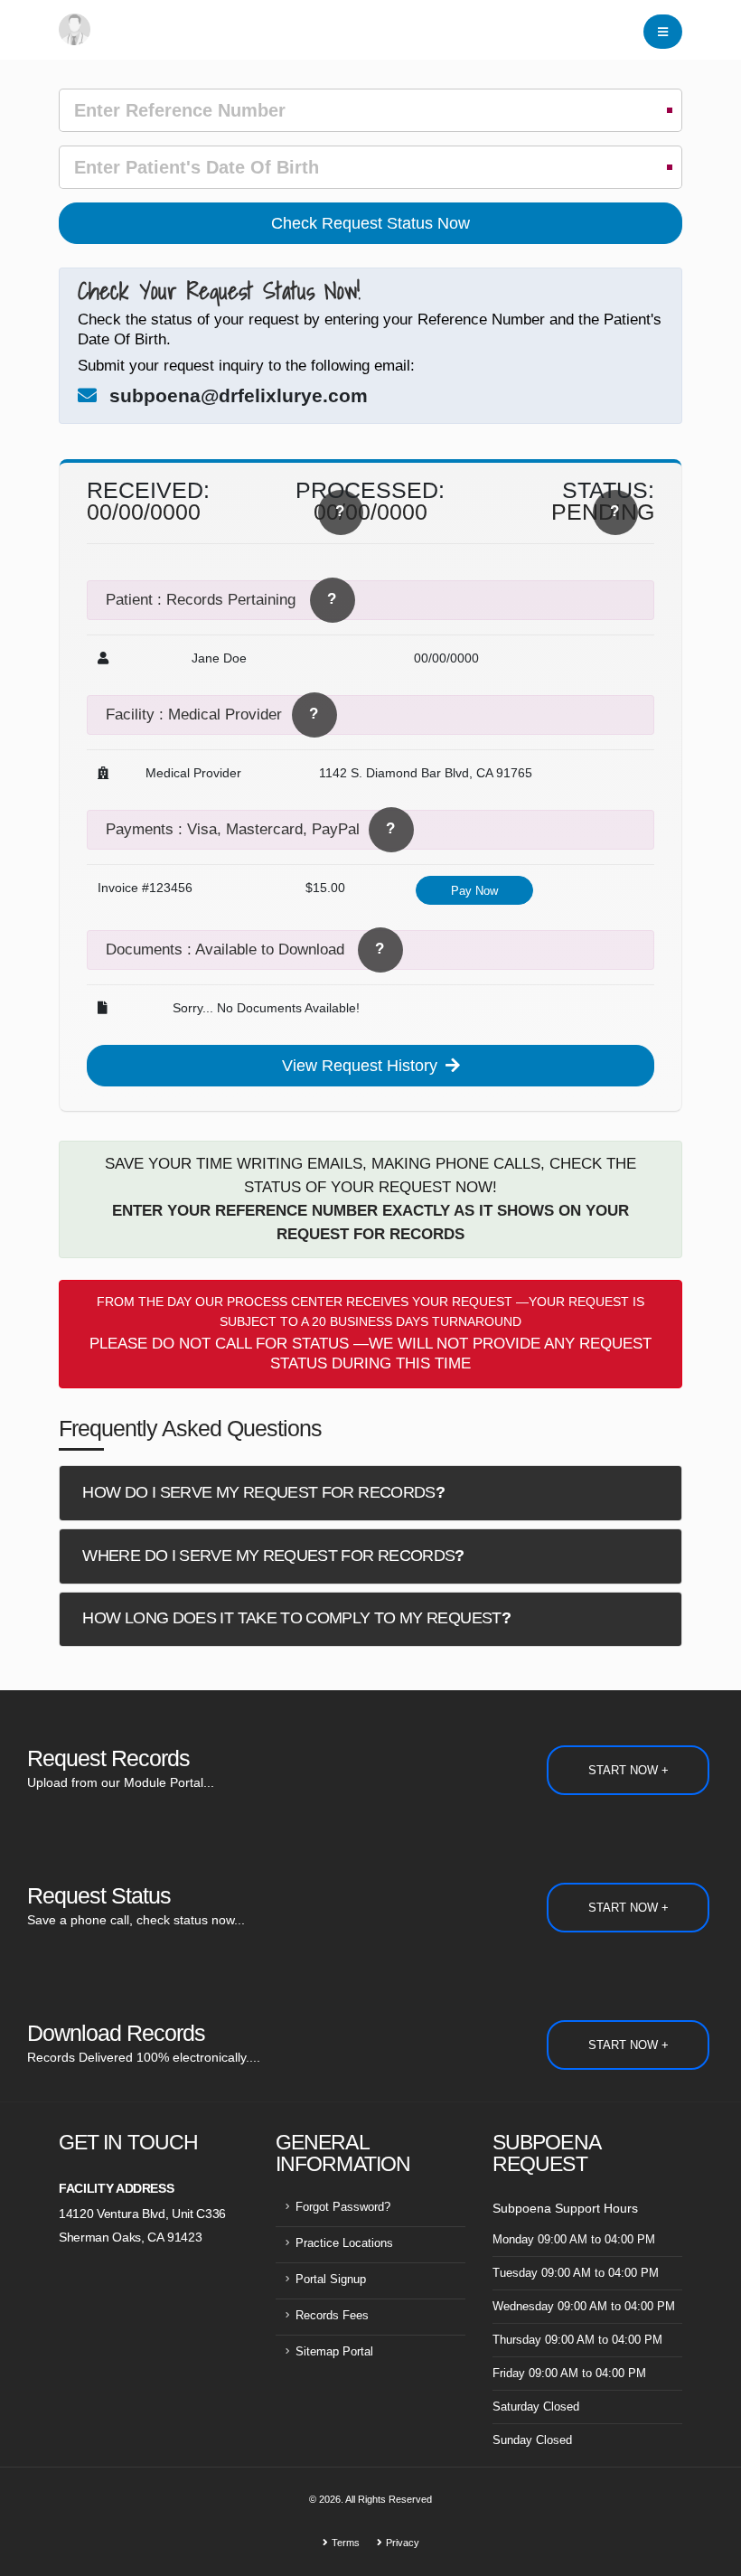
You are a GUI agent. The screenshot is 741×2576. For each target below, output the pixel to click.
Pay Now (474, 891)
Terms (346, 2543)
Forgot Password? (343, 2207)
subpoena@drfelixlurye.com (239, 395)
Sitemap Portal (334, 2352)
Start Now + (628, 1770)
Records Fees (332, 2316)
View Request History (362, 1066)
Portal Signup (331, 2280)
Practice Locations (344, 2243)
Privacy (403, 2543)
